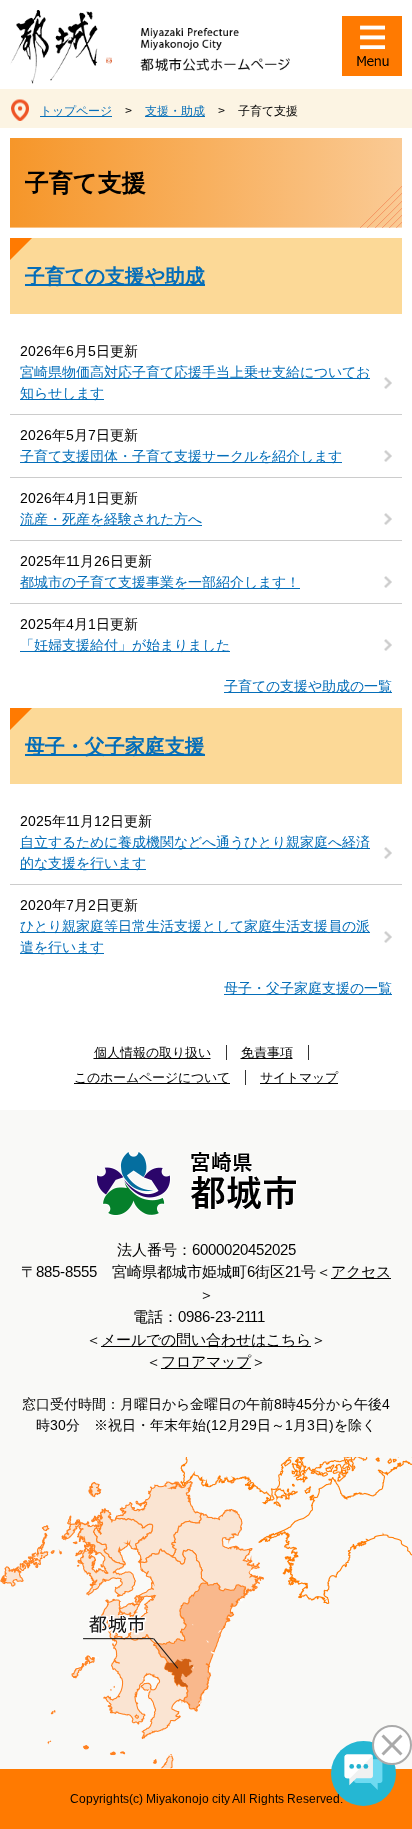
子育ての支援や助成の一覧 (308, 686)
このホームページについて (152, 1077)
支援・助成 (175, 111)
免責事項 (267, 1052)
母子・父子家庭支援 (115, 746)
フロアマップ (206, 1361)
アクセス (361, 1271)
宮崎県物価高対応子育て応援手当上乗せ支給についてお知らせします (195, 382)
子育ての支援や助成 (115, 276)
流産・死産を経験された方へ (111, 519)
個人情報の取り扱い (152, 1052)
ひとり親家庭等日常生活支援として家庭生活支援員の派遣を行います (195, 936)
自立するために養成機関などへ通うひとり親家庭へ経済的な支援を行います (195, 852)
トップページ (76, 111)
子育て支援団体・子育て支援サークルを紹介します (181, 456)
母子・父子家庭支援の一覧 (308, 988)
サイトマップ (299, 1077)
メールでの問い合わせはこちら (206, 1339)
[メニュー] (372, 46)
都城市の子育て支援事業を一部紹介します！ (160, 582)
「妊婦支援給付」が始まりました (125, 645)
